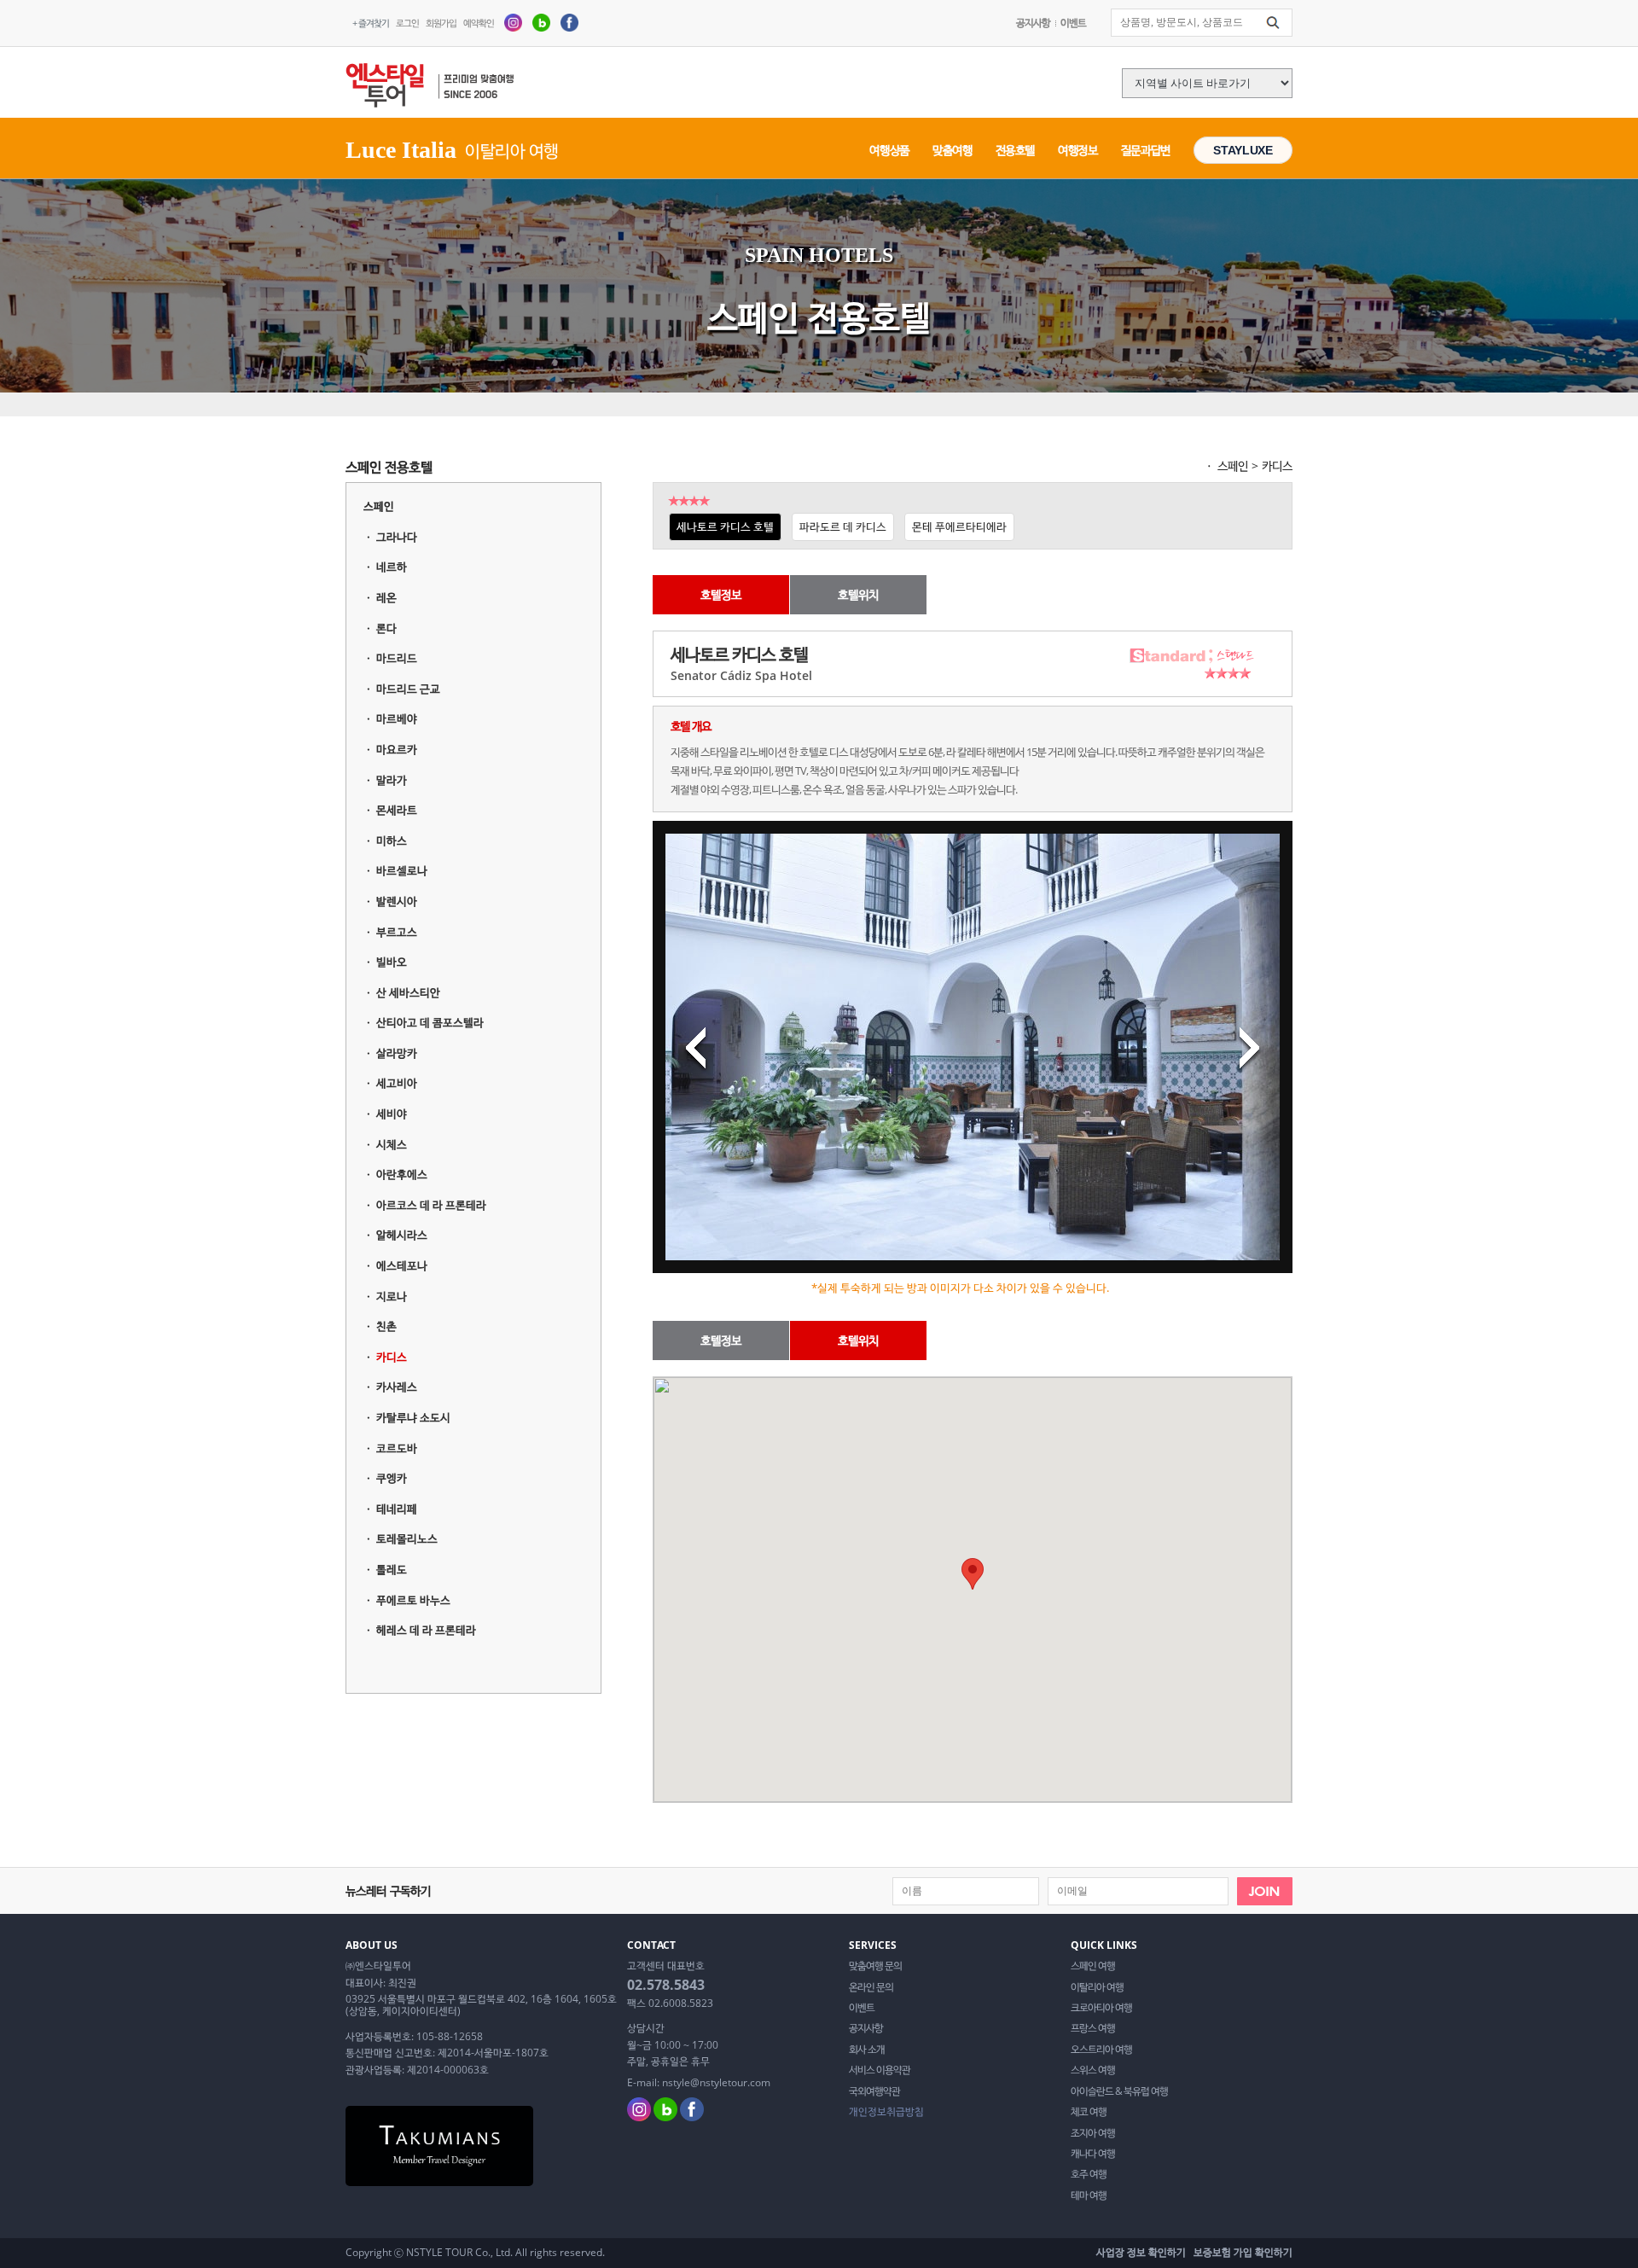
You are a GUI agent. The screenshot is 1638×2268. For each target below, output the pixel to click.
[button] (973, 1574)
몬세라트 (397, 810)
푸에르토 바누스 (413, 1600)
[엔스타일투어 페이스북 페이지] (569, 22)
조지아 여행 (1093, 2133)
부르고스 (397, 932)
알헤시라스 (402, 1235)
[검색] (1273, 23)
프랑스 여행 (1093, 2028)
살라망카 (397, 1053)
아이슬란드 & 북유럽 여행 (1119, 2091)
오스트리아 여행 (1101, 2050)
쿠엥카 (392, 1478)
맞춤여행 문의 (875, 1966)
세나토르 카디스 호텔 (725, 526)
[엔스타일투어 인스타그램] (513, 22)
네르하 (392, 567)
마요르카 (397, 749)
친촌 (386, 1326)
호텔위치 (858, 594)
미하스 (392, 840)
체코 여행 (1089, 2112)
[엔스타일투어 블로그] (541, 22)
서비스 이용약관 (880, 2070)
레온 (386, 597)
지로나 (392, 1296)
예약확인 (479, 23)
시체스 (392, 1144)
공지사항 (1033, 23)
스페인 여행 (1093, 1966)
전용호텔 (1016, 150)
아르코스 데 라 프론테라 (431, 1205)
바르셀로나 (402, 870)
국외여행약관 (874, 2091)
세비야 (392, 1114)
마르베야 (397, 718)
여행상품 (889, 150)
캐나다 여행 (1093, 2154)
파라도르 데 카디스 (843, 526)
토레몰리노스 (407, 1538)
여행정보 (1078, 150)
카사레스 (397, 1387)
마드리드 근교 (408, 689)
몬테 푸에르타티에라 (959, 526)
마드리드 (397, 658)
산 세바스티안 (408, 992)
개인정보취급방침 (886, 2112)
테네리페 (397, 1509)
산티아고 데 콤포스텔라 (430, 1022)
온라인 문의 (871, 1987)
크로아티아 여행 (1101, 2008)
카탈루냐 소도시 (413, 1417)
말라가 (392, 780)
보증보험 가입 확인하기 (1243, 2252)
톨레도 (392, 1569)
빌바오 (392, 962)
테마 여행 (1089, 2195)
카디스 (392, 1357)
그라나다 (397, 537)
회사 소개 (867, 2050)
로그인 (407, 23)
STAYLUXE (1243, 150)
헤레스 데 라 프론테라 (426, 1630)
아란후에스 (402, 1174)
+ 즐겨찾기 (371, 23)
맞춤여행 (953, 150)
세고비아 (397, 1083)
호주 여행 (1089, 2174)
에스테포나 (402, 1265)
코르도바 (397, 1448)
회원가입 (441, 23)
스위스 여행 (1093, 2070)
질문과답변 (1146, 150)
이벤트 (1073, 23)
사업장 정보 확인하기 (1141, 2252)
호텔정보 (721, 594)
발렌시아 (397, 901)
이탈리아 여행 (1097, 1987)
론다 (386, 628)
